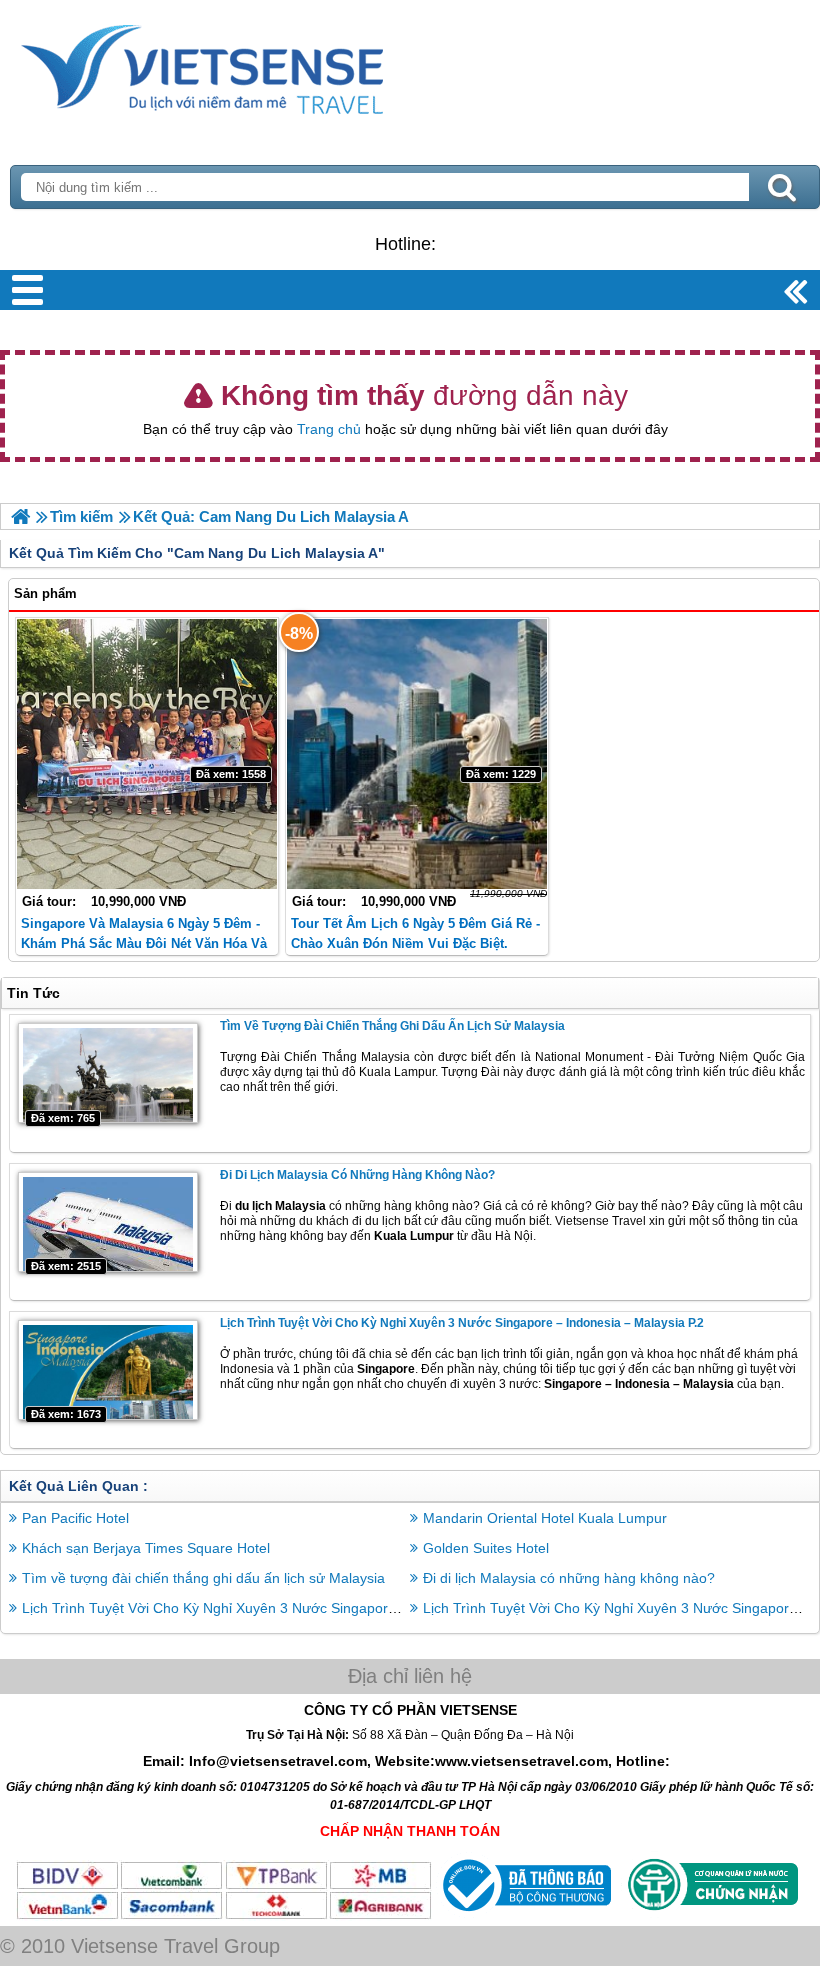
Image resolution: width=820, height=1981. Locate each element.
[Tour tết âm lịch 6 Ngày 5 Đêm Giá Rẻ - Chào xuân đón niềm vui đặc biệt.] (417, 754)
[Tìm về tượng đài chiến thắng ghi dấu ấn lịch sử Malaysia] (108, 1073)
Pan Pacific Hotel (75, 1518)
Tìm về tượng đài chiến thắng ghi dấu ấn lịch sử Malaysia (392, 1026)
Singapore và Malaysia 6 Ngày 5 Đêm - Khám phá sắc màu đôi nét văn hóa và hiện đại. (144, 943)
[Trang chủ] (20, 516)
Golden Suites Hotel (486, 1548)
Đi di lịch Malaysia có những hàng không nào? (357, 1175)
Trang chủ (329, 429)
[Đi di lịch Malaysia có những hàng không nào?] (108, 1222)
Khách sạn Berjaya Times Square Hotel (146, 1548)
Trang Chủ (252, 65)
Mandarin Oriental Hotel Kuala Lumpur (545, 1518)
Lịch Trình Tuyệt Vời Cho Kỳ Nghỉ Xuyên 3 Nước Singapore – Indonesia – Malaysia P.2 (462, 1323)
